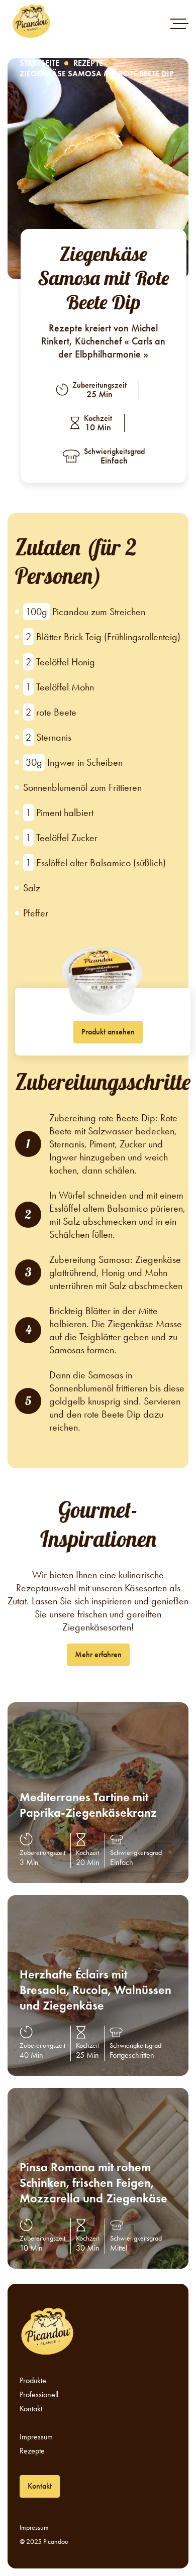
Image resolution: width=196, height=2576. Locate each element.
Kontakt (31, 2409)
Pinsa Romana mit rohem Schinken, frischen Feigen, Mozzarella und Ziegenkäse (93, 2183)
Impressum (36, 2437)
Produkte (33, 2381)
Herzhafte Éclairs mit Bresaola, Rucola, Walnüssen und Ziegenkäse (95, 1990)
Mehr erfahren (98, 1654)
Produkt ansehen (108, 1032)
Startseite (39, 63)
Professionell (39, 2395)
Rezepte (88, 63)
